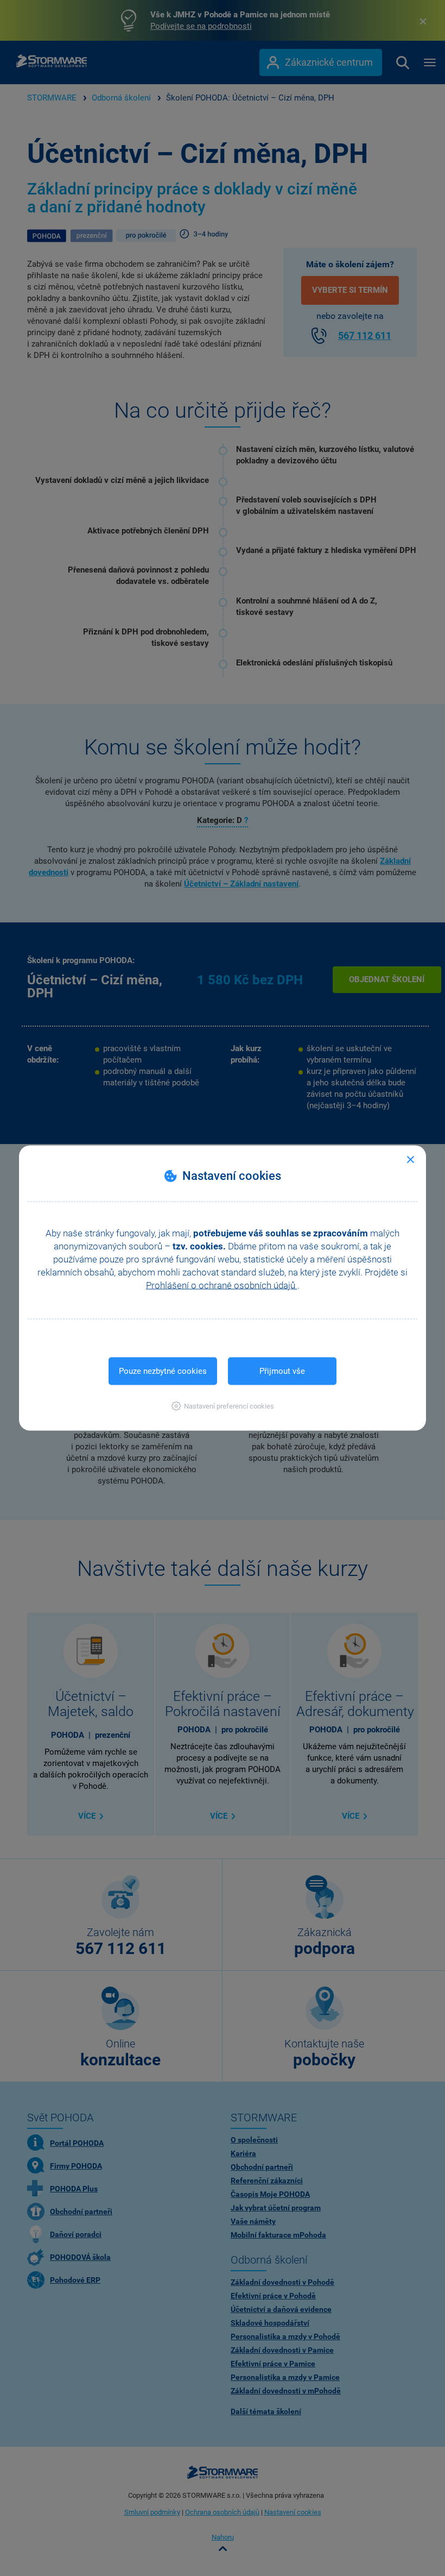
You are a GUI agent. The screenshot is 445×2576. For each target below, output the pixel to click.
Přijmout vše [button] (282, 1371)
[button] (223, 1406)
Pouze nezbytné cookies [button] (163, 1371)
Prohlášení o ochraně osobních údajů (222, 1285)
